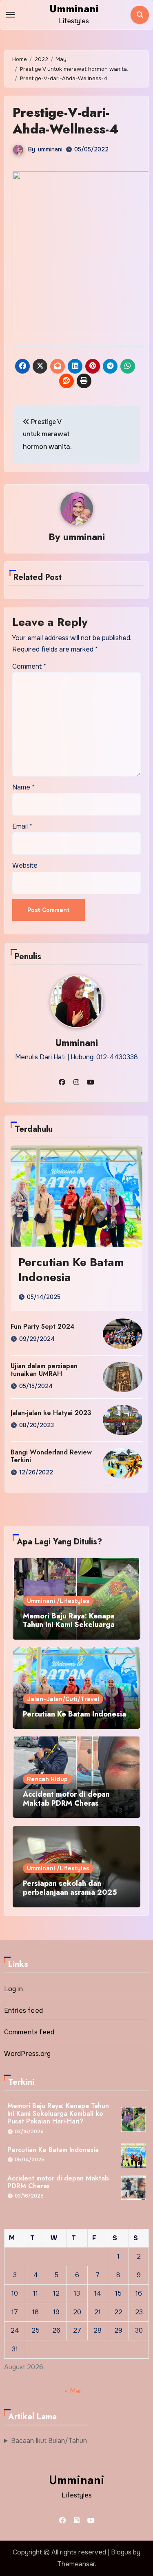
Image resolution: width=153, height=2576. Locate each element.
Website (25, 865)
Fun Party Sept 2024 (43, 1326)
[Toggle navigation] (11, 15)
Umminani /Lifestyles (58, 1601)
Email (22, 826)
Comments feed (29, 2032)
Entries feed (23, 2011)
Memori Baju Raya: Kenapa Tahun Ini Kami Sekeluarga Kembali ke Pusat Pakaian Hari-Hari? (69, 1629)
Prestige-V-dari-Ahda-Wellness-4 (65, 121)
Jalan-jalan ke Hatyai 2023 (51, 1413)
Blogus (121, 2552)
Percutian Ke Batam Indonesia (71, 1269)
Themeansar (76, 2564)
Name (23, 787)
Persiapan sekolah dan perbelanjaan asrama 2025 (70, 1888)
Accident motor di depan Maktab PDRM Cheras (66, 1799)
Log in (13, 1989)
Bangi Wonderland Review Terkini (51, 1456)
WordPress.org (28, 2054)
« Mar (73, 2391)
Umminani (74, 9)
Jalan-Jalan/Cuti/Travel (63, 1699)
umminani (50, 149)
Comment (29, 666)
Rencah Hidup (47, 1779)
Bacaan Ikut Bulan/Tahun (49, 2441)
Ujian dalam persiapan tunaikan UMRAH (44, 1370)
